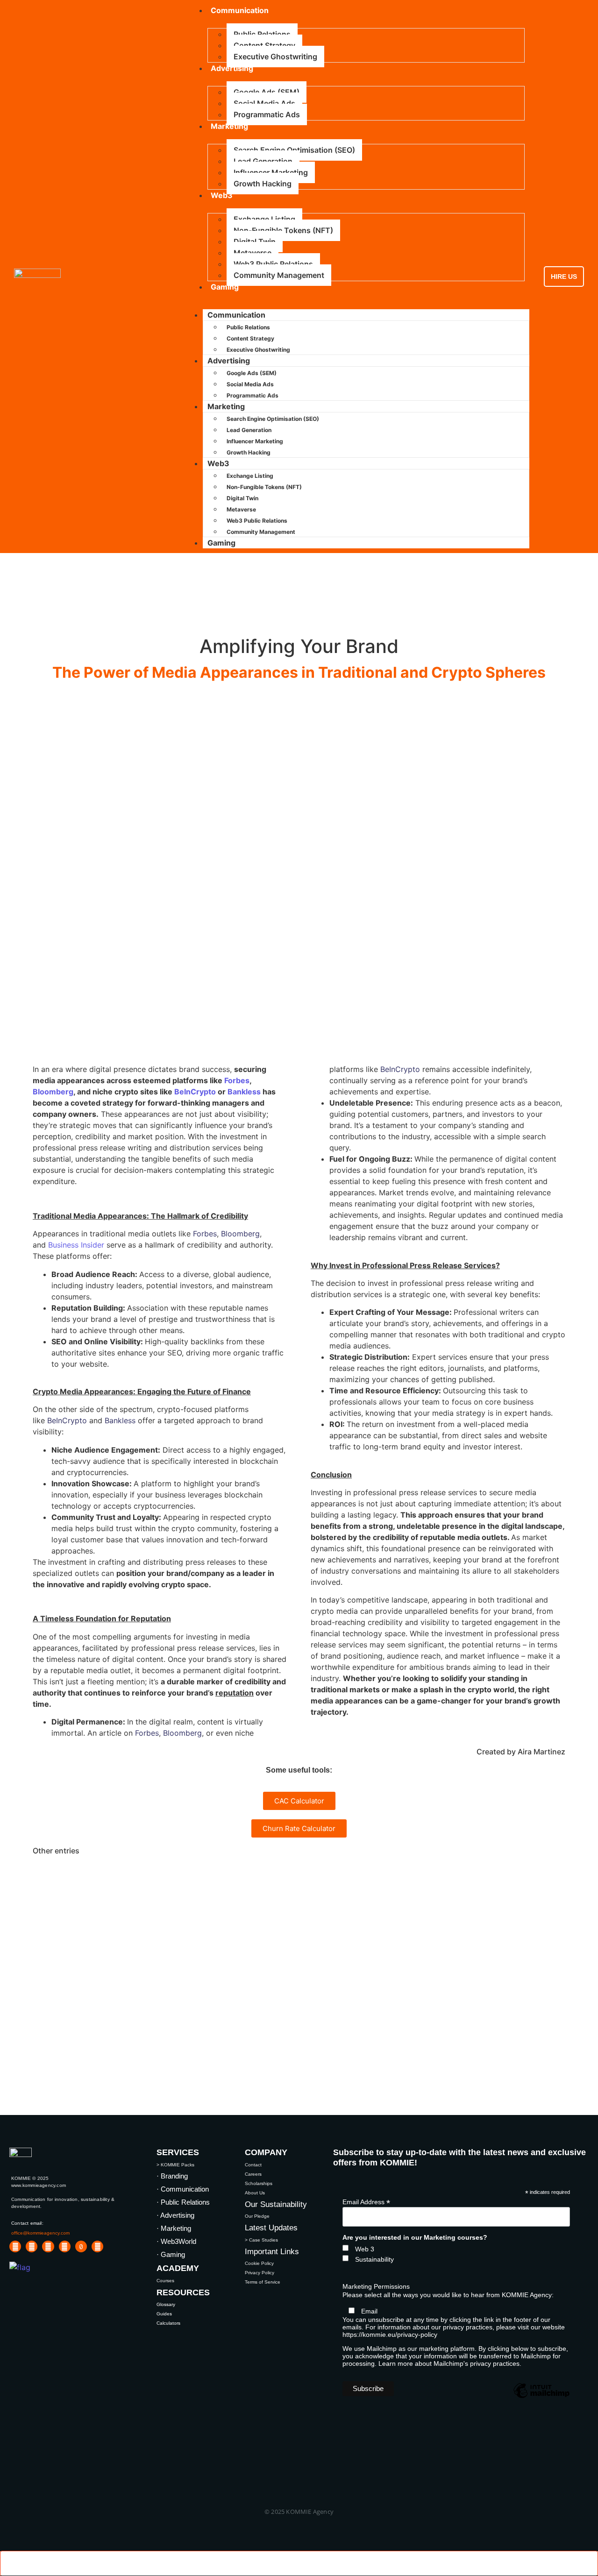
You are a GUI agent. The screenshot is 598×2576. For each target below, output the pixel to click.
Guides (164, 2314)
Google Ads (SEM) (267, 92)
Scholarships (259, 2183)
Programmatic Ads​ (267, 114)
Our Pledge (257, 2216)
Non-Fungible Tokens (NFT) (283, 230)
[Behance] (97, 2246)
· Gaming (171, 2254)
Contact (253, 2165)
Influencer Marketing (271, 172)
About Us (255, 2193)
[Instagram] (48, 2246)
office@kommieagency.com (40, 2233)
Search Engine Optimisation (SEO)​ (294, 150)
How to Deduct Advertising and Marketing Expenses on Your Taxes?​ (255, 1953)
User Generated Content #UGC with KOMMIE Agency (203, 1876)
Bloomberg (53, 1092)
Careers (253, 2174)
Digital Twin (255, 241)
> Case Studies (261, 2240)
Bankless (244, 1092)
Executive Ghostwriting (275, 57)
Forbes (237, 1080)
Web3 (222, 195)
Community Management (279, 275)
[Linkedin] (15, 2246)
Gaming (225, 287)
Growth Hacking (263, 184)
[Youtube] (32, 2246)
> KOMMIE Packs (175, 2165)
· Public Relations (183, 2202)
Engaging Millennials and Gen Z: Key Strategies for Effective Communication (284, 1927)
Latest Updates (271, 2228)
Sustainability (374, 2259)
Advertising (232, 68)
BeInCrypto (195, 1092)
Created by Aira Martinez (521, 1752)
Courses (165, 2281)
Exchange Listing (264, 219)
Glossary (166, 2304)
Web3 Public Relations (273, 264)
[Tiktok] (81, 2246)
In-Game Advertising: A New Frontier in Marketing (190, 1902)
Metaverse (253, 253)
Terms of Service (263, 2282)
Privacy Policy (260, 2273)
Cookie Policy (259, 2263)
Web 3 (365, 2249)
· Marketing (174, 2228)
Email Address (366, 2202)
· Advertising (175, 2215)
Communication (236, 315)
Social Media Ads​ (264, 103)
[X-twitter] (65, 2246)
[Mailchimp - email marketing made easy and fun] (541, 2398)
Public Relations (262, 34)
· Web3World (176, 2241)
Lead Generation (263, 161)
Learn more (396, 2363)
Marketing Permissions (376, 2286)
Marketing (229, 126)
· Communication (183, 2189)
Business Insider (76, 1245)
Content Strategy (264, 45)
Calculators (168, 2323)
